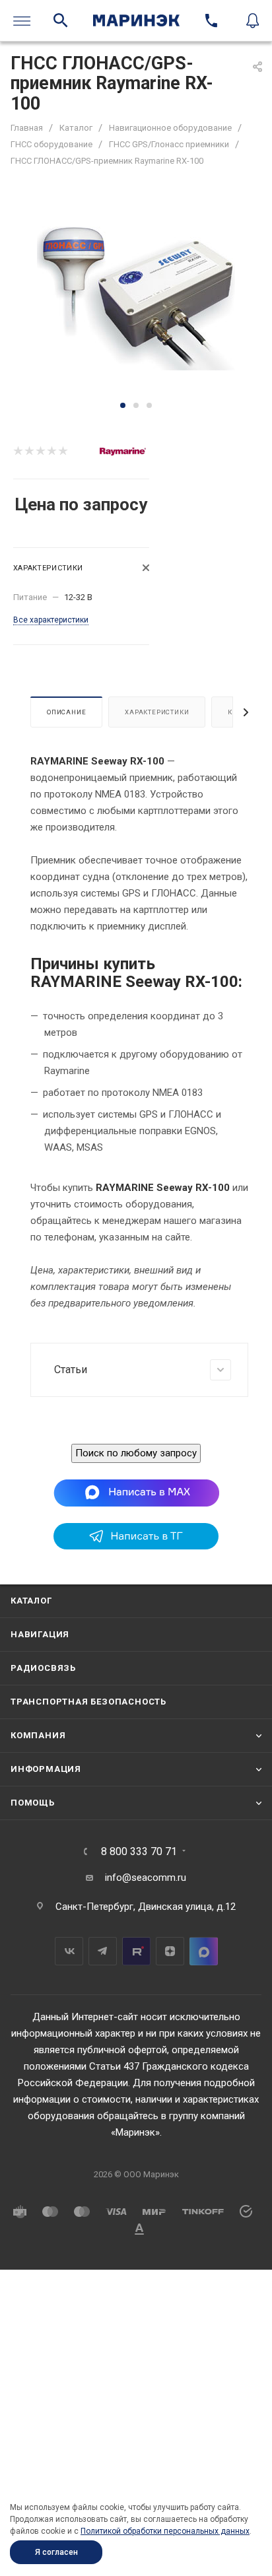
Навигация (40, 1634)
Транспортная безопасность (88, 1702)
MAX (204, 1951)
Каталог (31, 1601)
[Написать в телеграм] (136, 1546)
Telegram (103, 1951)
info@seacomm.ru (146, 1878)
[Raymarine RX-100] (136, 298)
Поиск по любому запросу (136, 1453)
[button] (123, 405)
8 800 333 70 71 (139, 1852)
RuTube (136, 1951)
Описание (66, 712)
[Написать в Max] (136, 1492)
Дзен (170, 1951)
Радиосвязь (43, 1668)
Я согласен (56, 2552)
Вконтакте (69, 1951)
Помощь (33, 1803)
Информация (46, 1769)
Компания (38, 1735)
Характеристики (157, 712)
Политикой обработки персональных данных (165, 2531)
